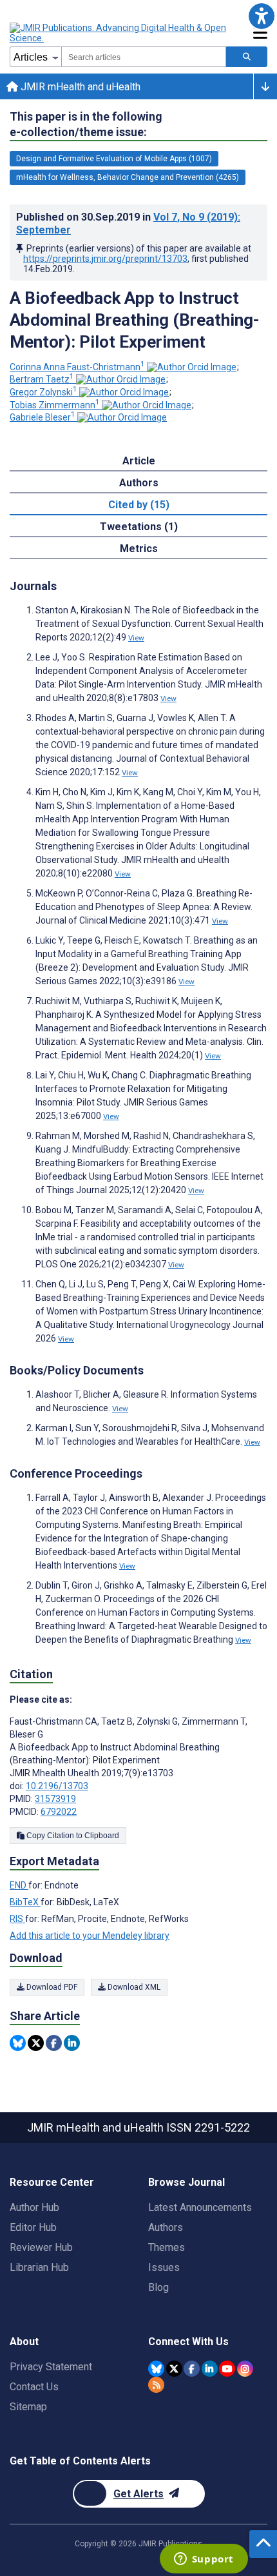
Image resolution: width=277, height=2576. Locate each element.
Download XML (133, 1987)
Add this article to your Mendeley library (90, 1936)
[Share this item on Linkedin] (72, 2043)
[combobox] (144, 57)
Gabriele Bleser (43, 417)
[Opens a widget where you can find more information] (204, 2560)
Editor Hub (33, 2227)
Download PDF (51, 1987)
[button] (261, 16)
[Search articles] (247, 57)
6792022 (59, 1812)
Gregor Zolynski (43, 392)
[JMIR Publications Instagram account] (245, 2369)
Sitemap (28, 2407)
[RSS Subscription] (156, 2385)
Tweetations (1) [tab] (139, 527)
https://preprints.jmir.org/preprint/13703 (105, 259)
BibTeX (25, 1902)
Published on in (128, 223)
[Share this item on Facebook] (54, 2043)
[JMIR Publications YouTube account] (227, 2369)
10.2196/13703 (57, 1786)
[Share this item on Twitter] (36, 2043)
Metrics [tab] (139, 549)
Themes (167, 2247)
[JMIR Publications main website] (119, 33)
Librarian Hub (39, 2267)
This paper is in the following (86, 124)
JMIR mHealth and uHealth (79, 87)
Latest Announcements (200, 2207)
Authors (166, 2227)
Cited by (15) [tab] (139, 505)
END (19, 1885)
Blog (158, 2287)
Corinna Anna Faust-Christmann (77, 367)
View (136, 638)
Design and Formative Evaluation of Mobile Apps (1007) (114, 159)
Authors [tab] (139, 483)
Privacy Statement (51, 2367)
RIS (17, 1919)
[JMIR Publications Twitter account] (174, 2369)
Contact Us (34, 2387)
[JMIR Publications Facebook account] (192, 2369)
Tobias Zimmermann (55, 405)
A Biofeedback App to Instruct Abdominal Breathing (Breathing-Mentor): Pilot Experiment (135, 320)
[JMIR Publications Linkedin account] (210, 2369)
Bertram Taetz (42, 379)
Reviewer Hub (41, 2247)
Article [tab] (139, 461)
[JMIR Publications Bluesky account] (156, 2369)
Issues (164, 2267)
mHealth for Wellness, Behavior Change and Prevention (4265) (128, 177)
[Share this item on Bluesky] (18, 2043)
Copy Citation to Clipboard (72, 1836)
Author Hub (34, 2207)
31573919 (55, 1799)
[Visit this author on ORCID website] (192, 367)
